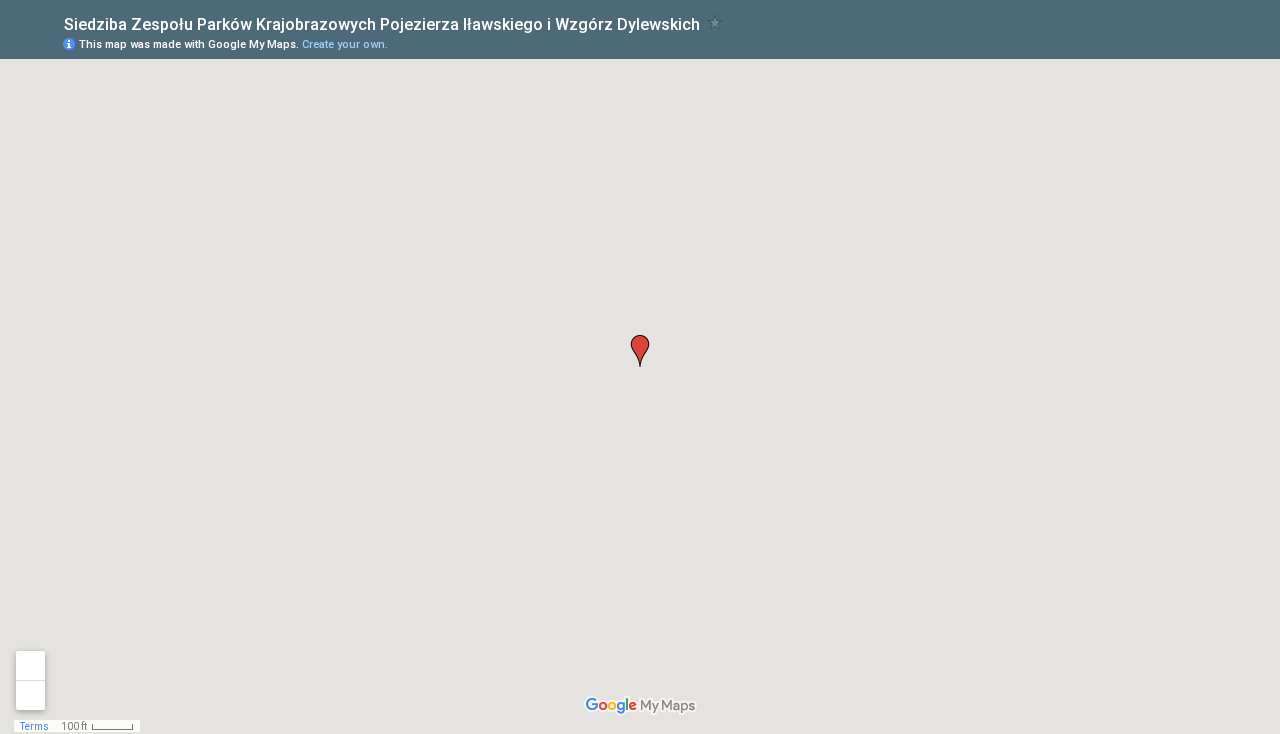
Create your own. (345, 44)
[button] (640, 351)
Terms (34, 726)
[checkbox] (715, 22)
